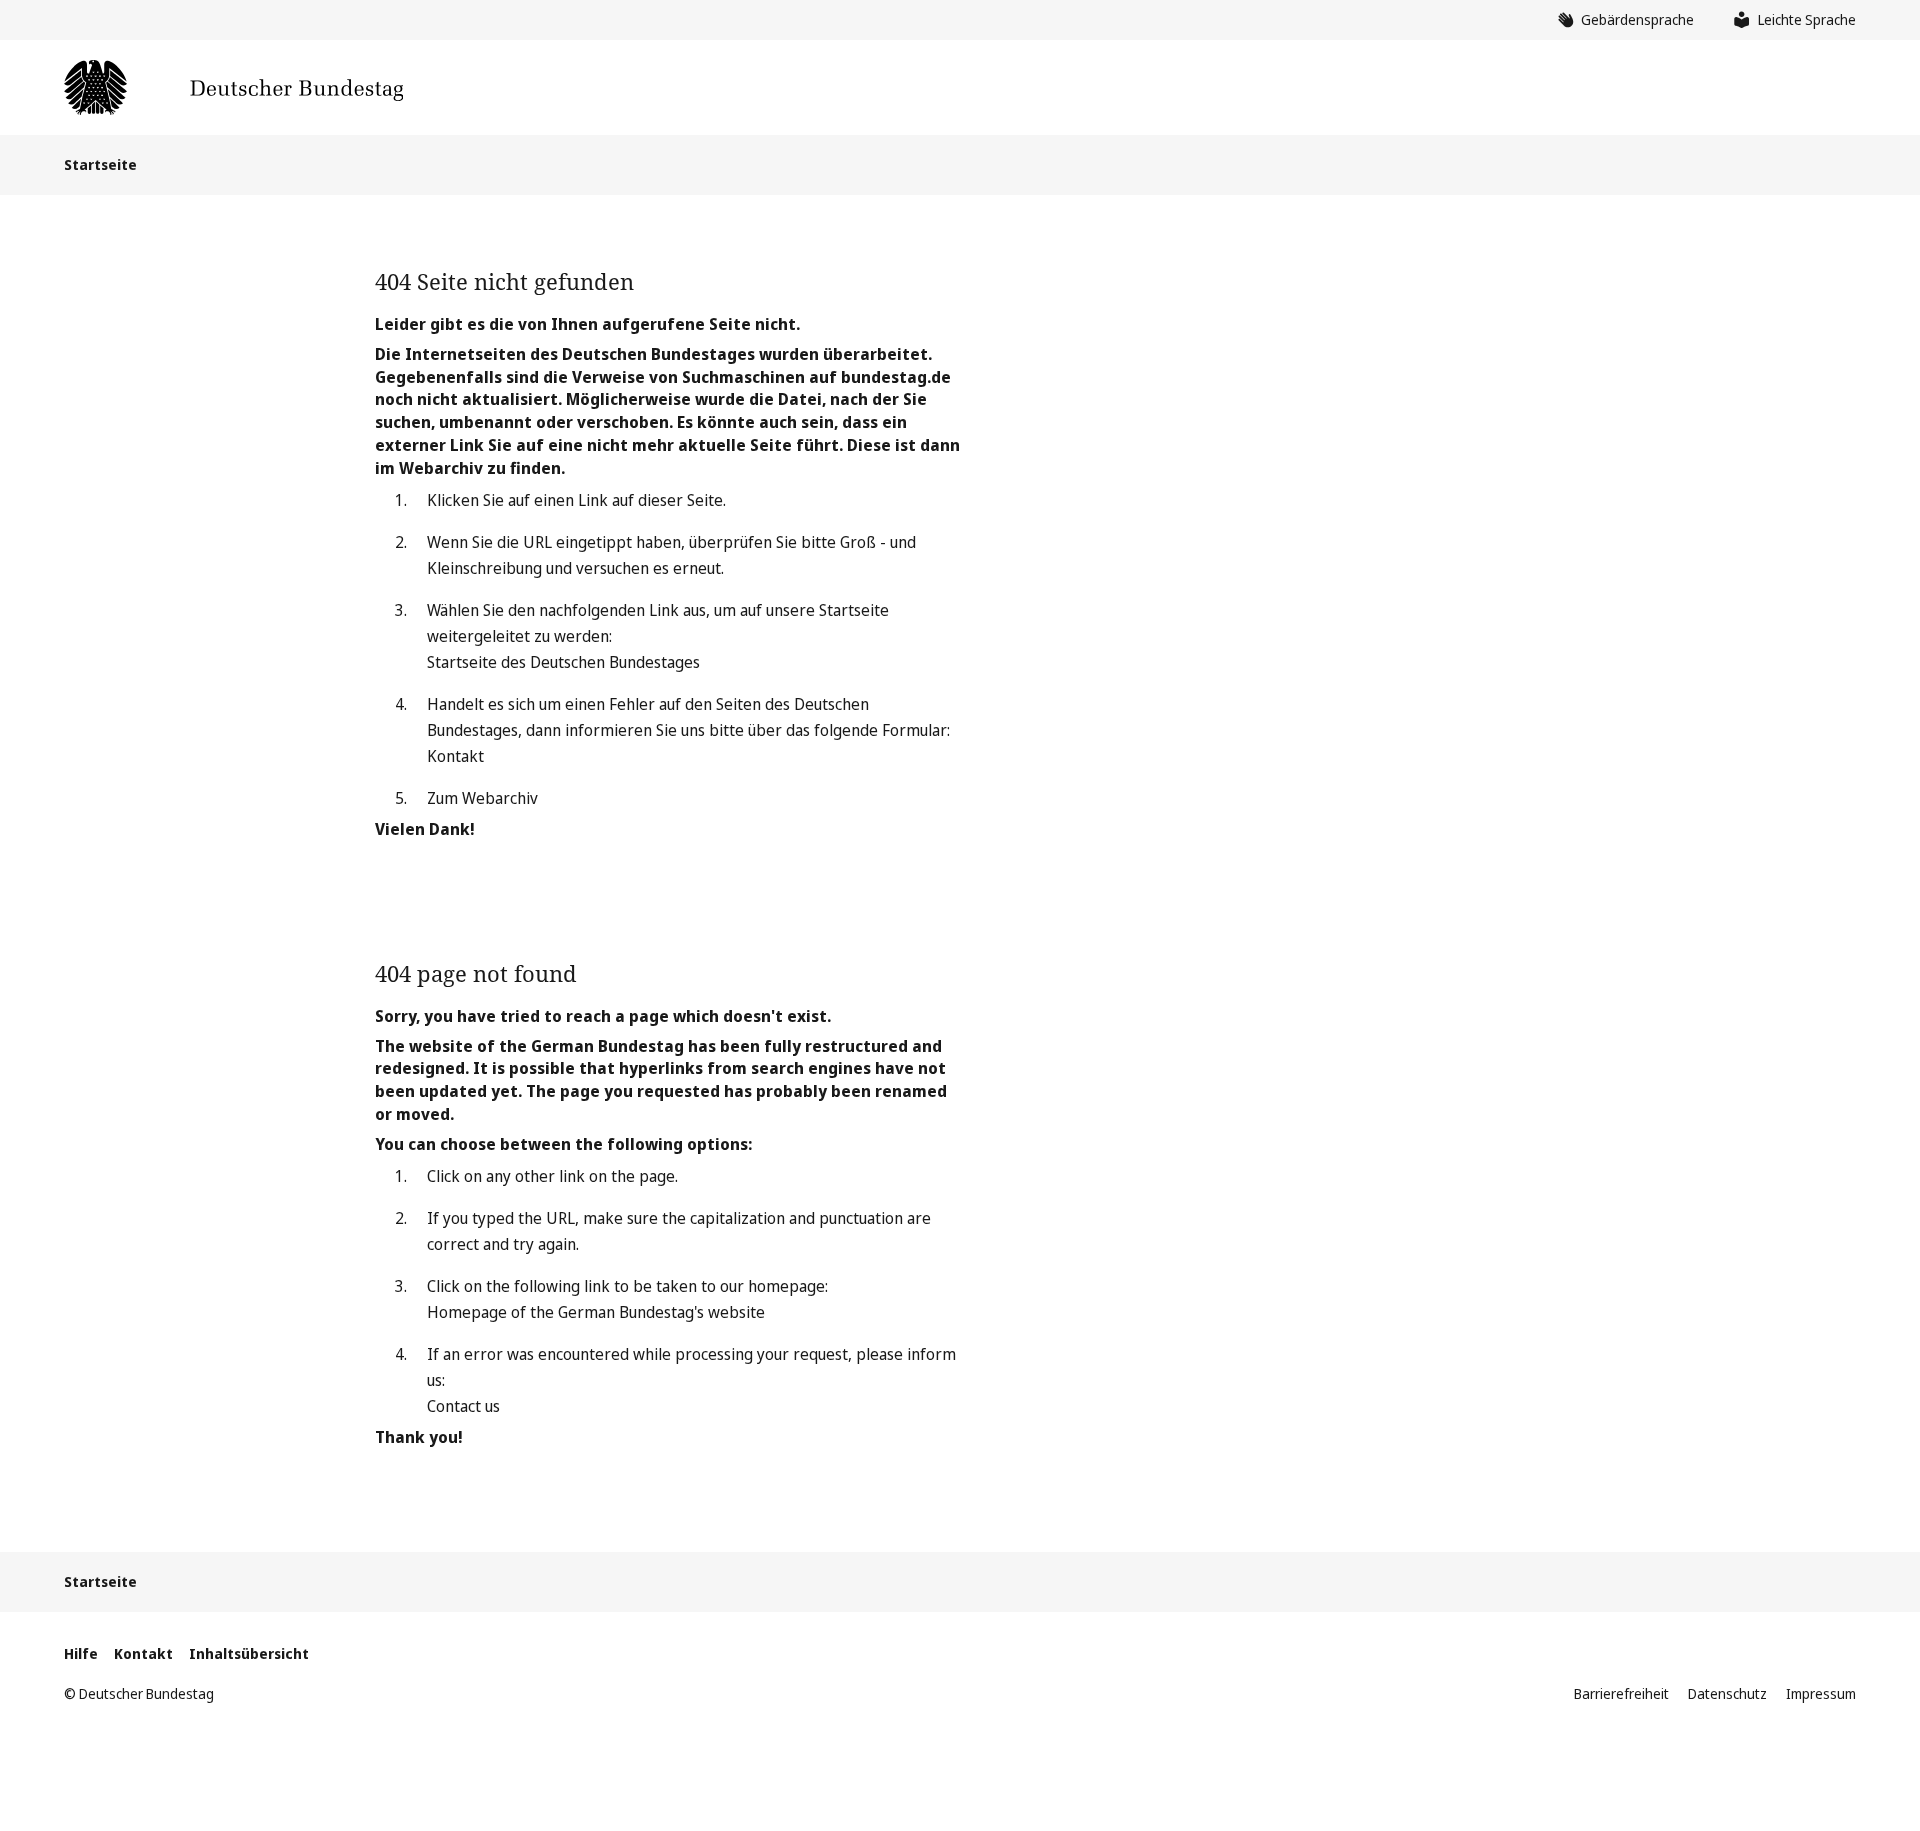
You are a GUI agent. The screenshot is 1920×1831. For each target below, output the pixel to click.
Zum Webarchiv (482, 798)
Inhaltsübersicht (249, 1653)
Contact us (463, 1406)
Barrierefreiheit (1621, 1693)
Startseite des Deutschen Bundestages (563, 662)
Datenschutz (1727, 1693)
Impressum (1821, 1693)
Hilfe (81, 1653)
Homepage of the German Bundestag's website (596, 1312)
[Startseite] (233, 87)
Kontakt (455, 756)
